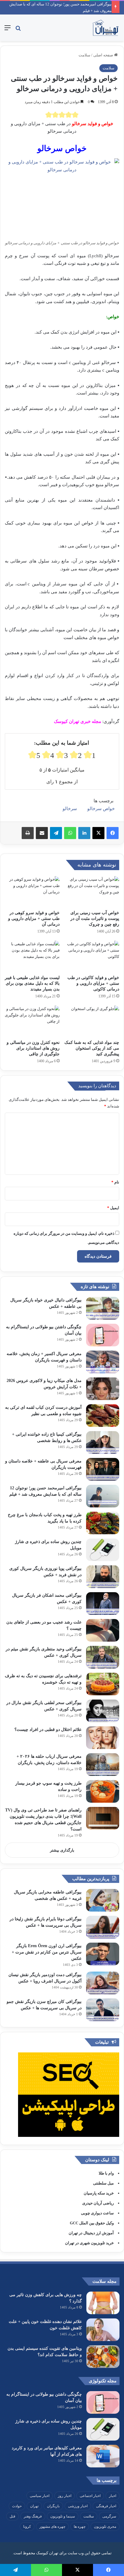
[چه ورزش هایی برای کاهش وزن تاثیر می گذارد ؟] (103, 2303)
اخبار (113, 2496)
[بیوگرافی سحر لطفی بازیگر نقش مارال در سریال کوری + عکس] (103, 1711)
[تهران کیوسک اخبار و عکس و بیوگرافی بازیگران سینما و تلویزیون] (105, 28)
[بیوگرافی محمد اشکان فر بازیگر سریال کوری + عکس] (103, 1603)
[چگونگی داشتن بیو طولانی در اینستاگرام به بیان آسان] (103, 1335)
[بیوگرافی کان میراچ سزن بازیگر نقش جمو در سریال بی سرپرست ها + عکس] (103, 2010)
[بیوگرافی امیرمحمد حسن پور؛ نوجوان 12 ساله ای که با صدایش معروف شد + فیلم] (103, 1496)
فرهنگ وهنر (33, 2516)
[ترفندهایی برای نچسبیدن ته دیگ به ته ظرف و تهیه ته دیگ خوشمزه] (103, 1684)
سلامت (84, 55)
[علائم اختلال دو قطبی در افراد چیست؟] (103, 1738)
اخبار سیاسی (40, 2496)
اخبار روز (65, 2496)
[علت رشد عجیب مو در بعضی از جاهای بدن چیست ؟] (103, 1630)
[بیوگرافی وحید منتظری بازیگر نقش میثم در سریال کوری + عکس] (103, 1657)
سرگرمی (109, 2516)
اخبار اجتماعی (90, 2496)
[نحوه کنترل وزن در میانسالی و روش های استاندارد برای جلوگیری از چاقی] (32, 1021)
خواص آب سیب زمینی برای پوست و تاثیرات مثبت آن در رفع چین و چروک (95, 919)
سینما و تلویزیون (63, 2516)
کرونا (27, 2527)
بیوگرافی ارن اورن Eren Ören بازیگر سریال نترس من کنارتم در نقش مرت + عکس (47, 1952)
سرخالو (70, 809)
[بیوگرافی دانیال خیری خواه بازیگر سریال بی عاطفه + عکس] (103, 1308)
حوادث (17, 2506)
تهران (34, 2506)
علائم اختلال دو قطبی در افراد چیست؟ (48, 1730)
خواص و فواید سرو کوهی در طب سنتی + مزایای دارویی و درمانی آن (34, 919)
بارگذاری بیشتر (62, 1850)
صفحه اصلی (104, 55)
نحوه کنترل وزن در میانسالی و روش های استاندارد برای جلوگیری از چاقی (33, 1048)
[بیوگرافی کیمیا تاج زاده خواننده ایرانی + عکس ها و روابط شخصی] (103, 1442)
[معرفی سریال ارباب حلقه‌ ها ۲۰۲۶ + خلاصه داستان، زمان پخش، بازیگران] (103, 1765)
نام (115, 1182)
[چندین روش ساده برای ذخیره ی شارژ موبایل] (103, 1550)
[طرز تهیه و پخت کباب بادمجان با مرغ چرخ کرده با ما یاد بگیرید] (103, 1523)
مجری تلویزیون (105, 2527)
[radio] (49, 115)
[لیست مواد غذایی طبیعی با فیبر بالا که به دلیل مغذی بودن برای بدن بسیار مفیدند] (32, 956)
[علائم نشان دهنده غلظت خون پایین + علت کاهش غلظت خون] (103, 2330)
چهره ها (80, 2527)
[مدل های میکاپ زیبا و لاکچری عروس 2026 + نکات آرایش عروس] (103, 1389)
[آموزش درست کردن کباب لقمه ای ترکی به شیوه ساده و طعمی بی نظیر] (103, 1416)
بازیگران (53, 2506)
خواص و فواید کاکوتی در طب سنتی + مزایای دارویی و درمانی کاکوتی (93, 983)
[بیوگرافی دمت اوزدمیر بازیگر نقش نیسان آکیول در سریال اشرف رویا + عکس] (103, 1983)
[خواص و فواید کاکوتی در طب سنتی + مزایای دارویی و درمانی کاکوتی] (92, 956)
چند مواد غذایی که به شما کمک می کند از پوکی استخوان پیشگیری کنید (92, 1048)
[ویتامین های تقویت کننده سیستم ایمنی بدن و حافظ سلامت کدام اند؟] (103, 2357)
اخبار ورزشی (78, 2506)
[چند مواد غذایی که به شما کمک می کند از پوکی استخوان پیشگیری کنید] (92, 1021)
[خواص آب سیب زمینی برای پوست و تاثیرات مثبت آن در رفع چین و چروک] (92, 892)
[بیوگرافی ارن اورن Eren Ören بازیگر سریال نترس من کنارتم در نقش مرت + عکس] (103, 1954)
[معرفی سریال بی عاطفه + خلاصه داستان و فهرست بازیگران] (103, 1469)
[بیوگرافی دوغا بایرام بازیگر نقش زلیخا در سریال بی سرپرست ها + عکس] (103, 1927)
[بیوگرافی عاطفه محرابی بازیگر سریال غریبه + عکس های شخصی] (103, 1900)
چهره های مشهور (52, 2527)
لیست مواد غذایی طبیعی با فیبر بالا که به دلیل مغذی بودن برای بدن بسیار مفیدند (32, 983)
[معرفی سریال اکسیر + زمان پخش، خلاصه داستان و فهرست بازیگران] (103, 1362)
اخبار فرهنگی (106, 2506)
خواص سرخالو (101, 809)
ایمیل (113, 1208)
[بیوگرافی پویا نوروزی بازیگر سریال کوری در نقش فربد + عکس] (103, 1577)
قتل (12, 2516)
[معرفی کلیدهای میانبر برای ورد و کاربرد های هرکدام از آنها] (103, 2456)
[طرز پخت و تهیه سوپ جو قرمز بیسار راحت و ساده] (103, 1791)
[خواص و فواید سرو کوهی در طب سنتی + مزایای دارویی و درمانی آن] (32, 892)
